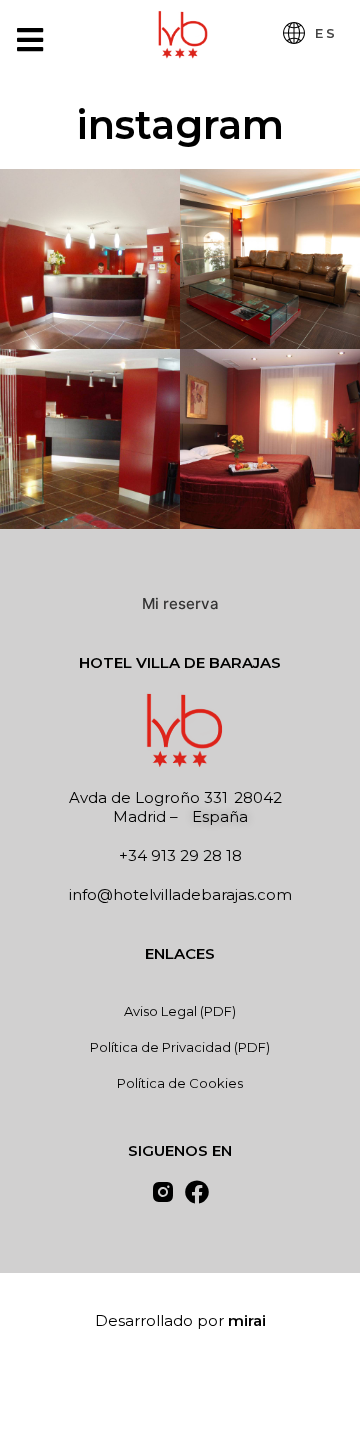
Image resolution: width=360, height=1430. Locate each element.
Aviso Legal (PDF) (180, 1011)
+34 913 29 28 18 (180, 855)
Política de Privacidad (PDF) (180, 1047)
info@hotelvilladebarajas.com (180, 894)
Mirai (247, 1320)
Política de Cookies (180, 1083)
